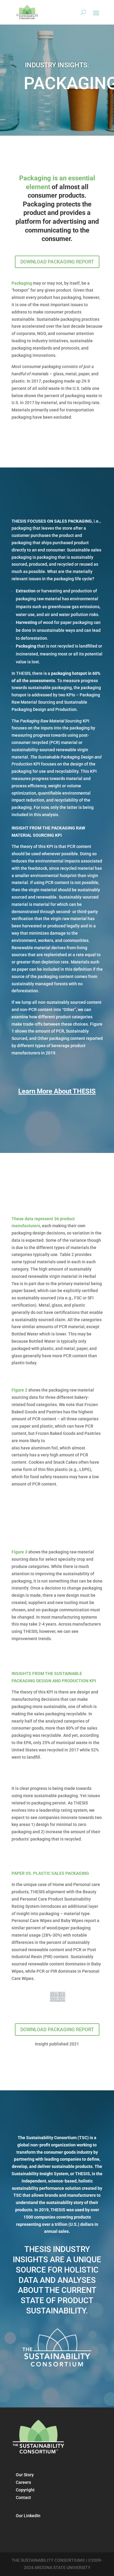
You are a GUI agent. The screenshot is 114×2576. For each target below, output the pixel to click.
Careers (23, 2482)
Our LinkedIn (28, 2516)
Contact (23, 2497)
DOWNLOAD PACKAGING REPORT (57, 262)
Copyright (25, 2490)
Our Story (25, 2475)
